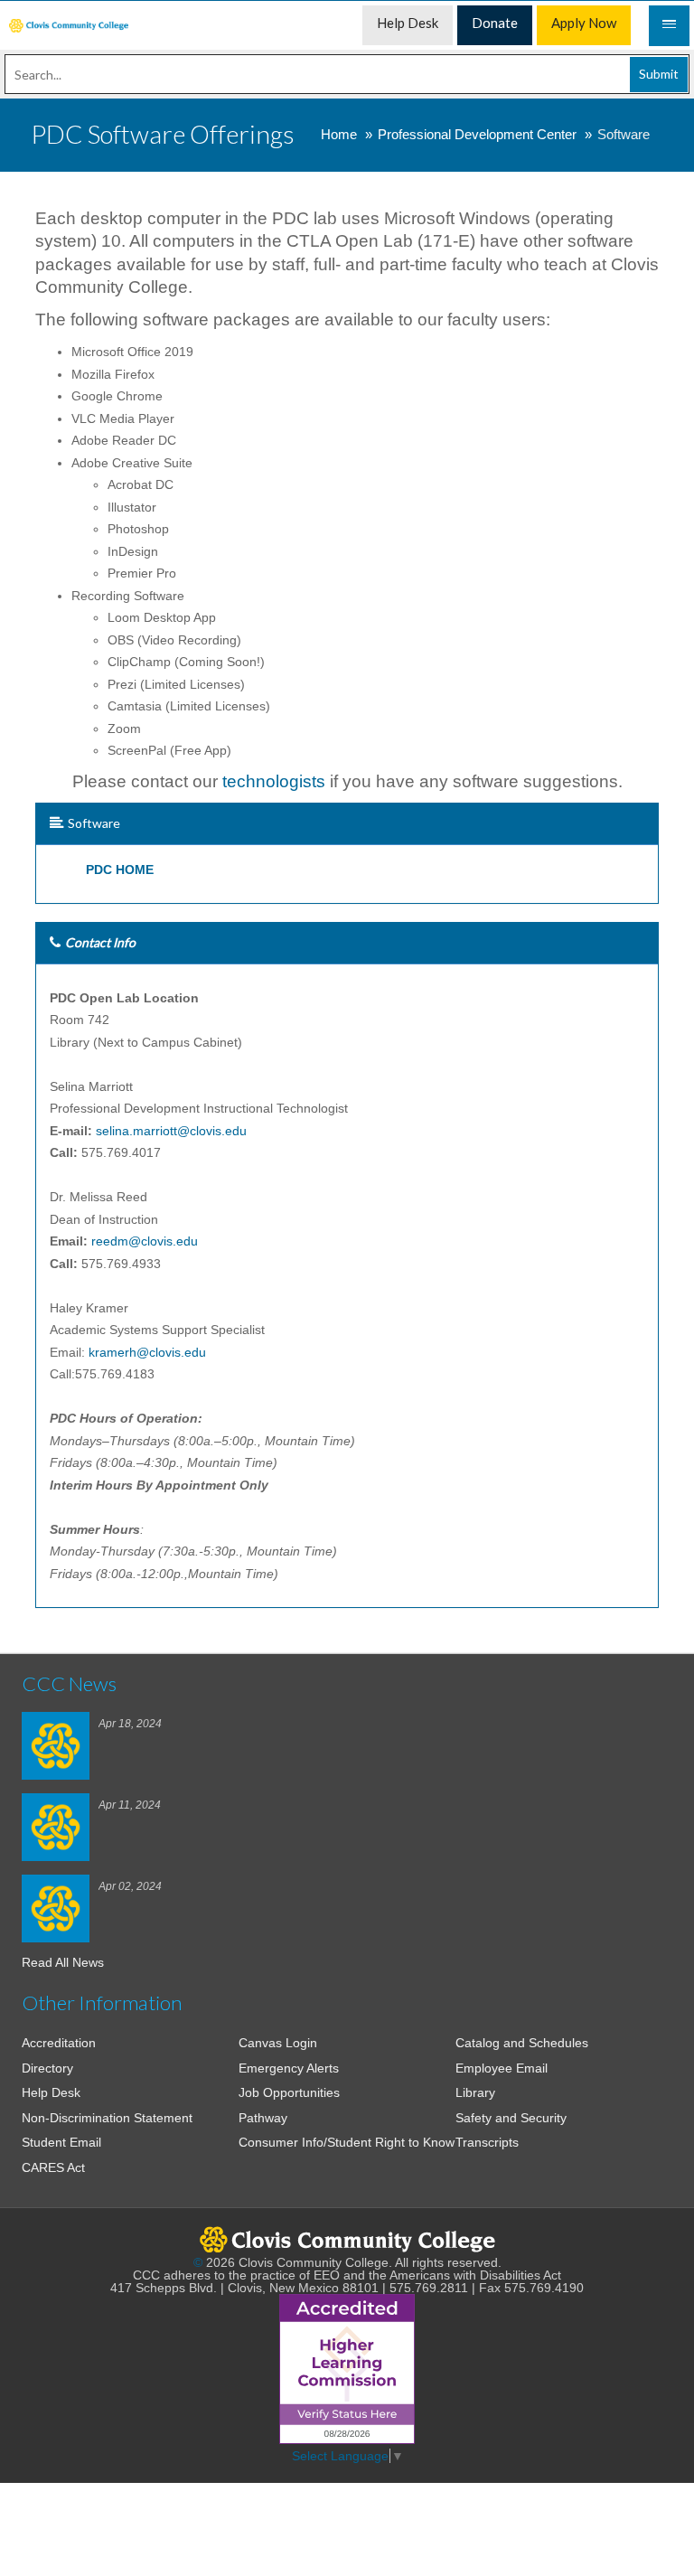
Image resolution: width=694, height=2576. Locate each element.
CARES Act (53, 2167)
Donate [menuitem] (495, 23)
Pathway (263, 2118)
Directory (47, 2068)
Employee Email (502, 2068)
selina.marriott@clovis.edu (171, 1131)
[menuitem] (69, 26)
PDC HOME (120, 870)
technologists (276, 781)
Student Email (61, 2142)
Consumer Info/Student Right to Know (347, 2142)
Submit (659, 74)
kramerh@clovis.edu (147, 1352)
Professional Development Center (477, 134)
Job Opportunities (289, 2092)
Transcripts (487, 2142)
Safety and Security (511, 2118)
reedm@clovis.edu (145, 1241)
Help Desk (51, 2092)
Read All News (63, 1962)
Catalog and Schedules (522, 2043)
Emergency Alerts (289, 2068)
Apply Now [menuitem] (584, 23)
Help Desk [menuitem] (408, 23)
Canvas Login (278, 2043)
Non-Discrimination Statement (107, 2118)
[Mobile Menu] (669, 26)
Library (475, 2092)
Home (339, 134)
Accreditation (59, 2043)
